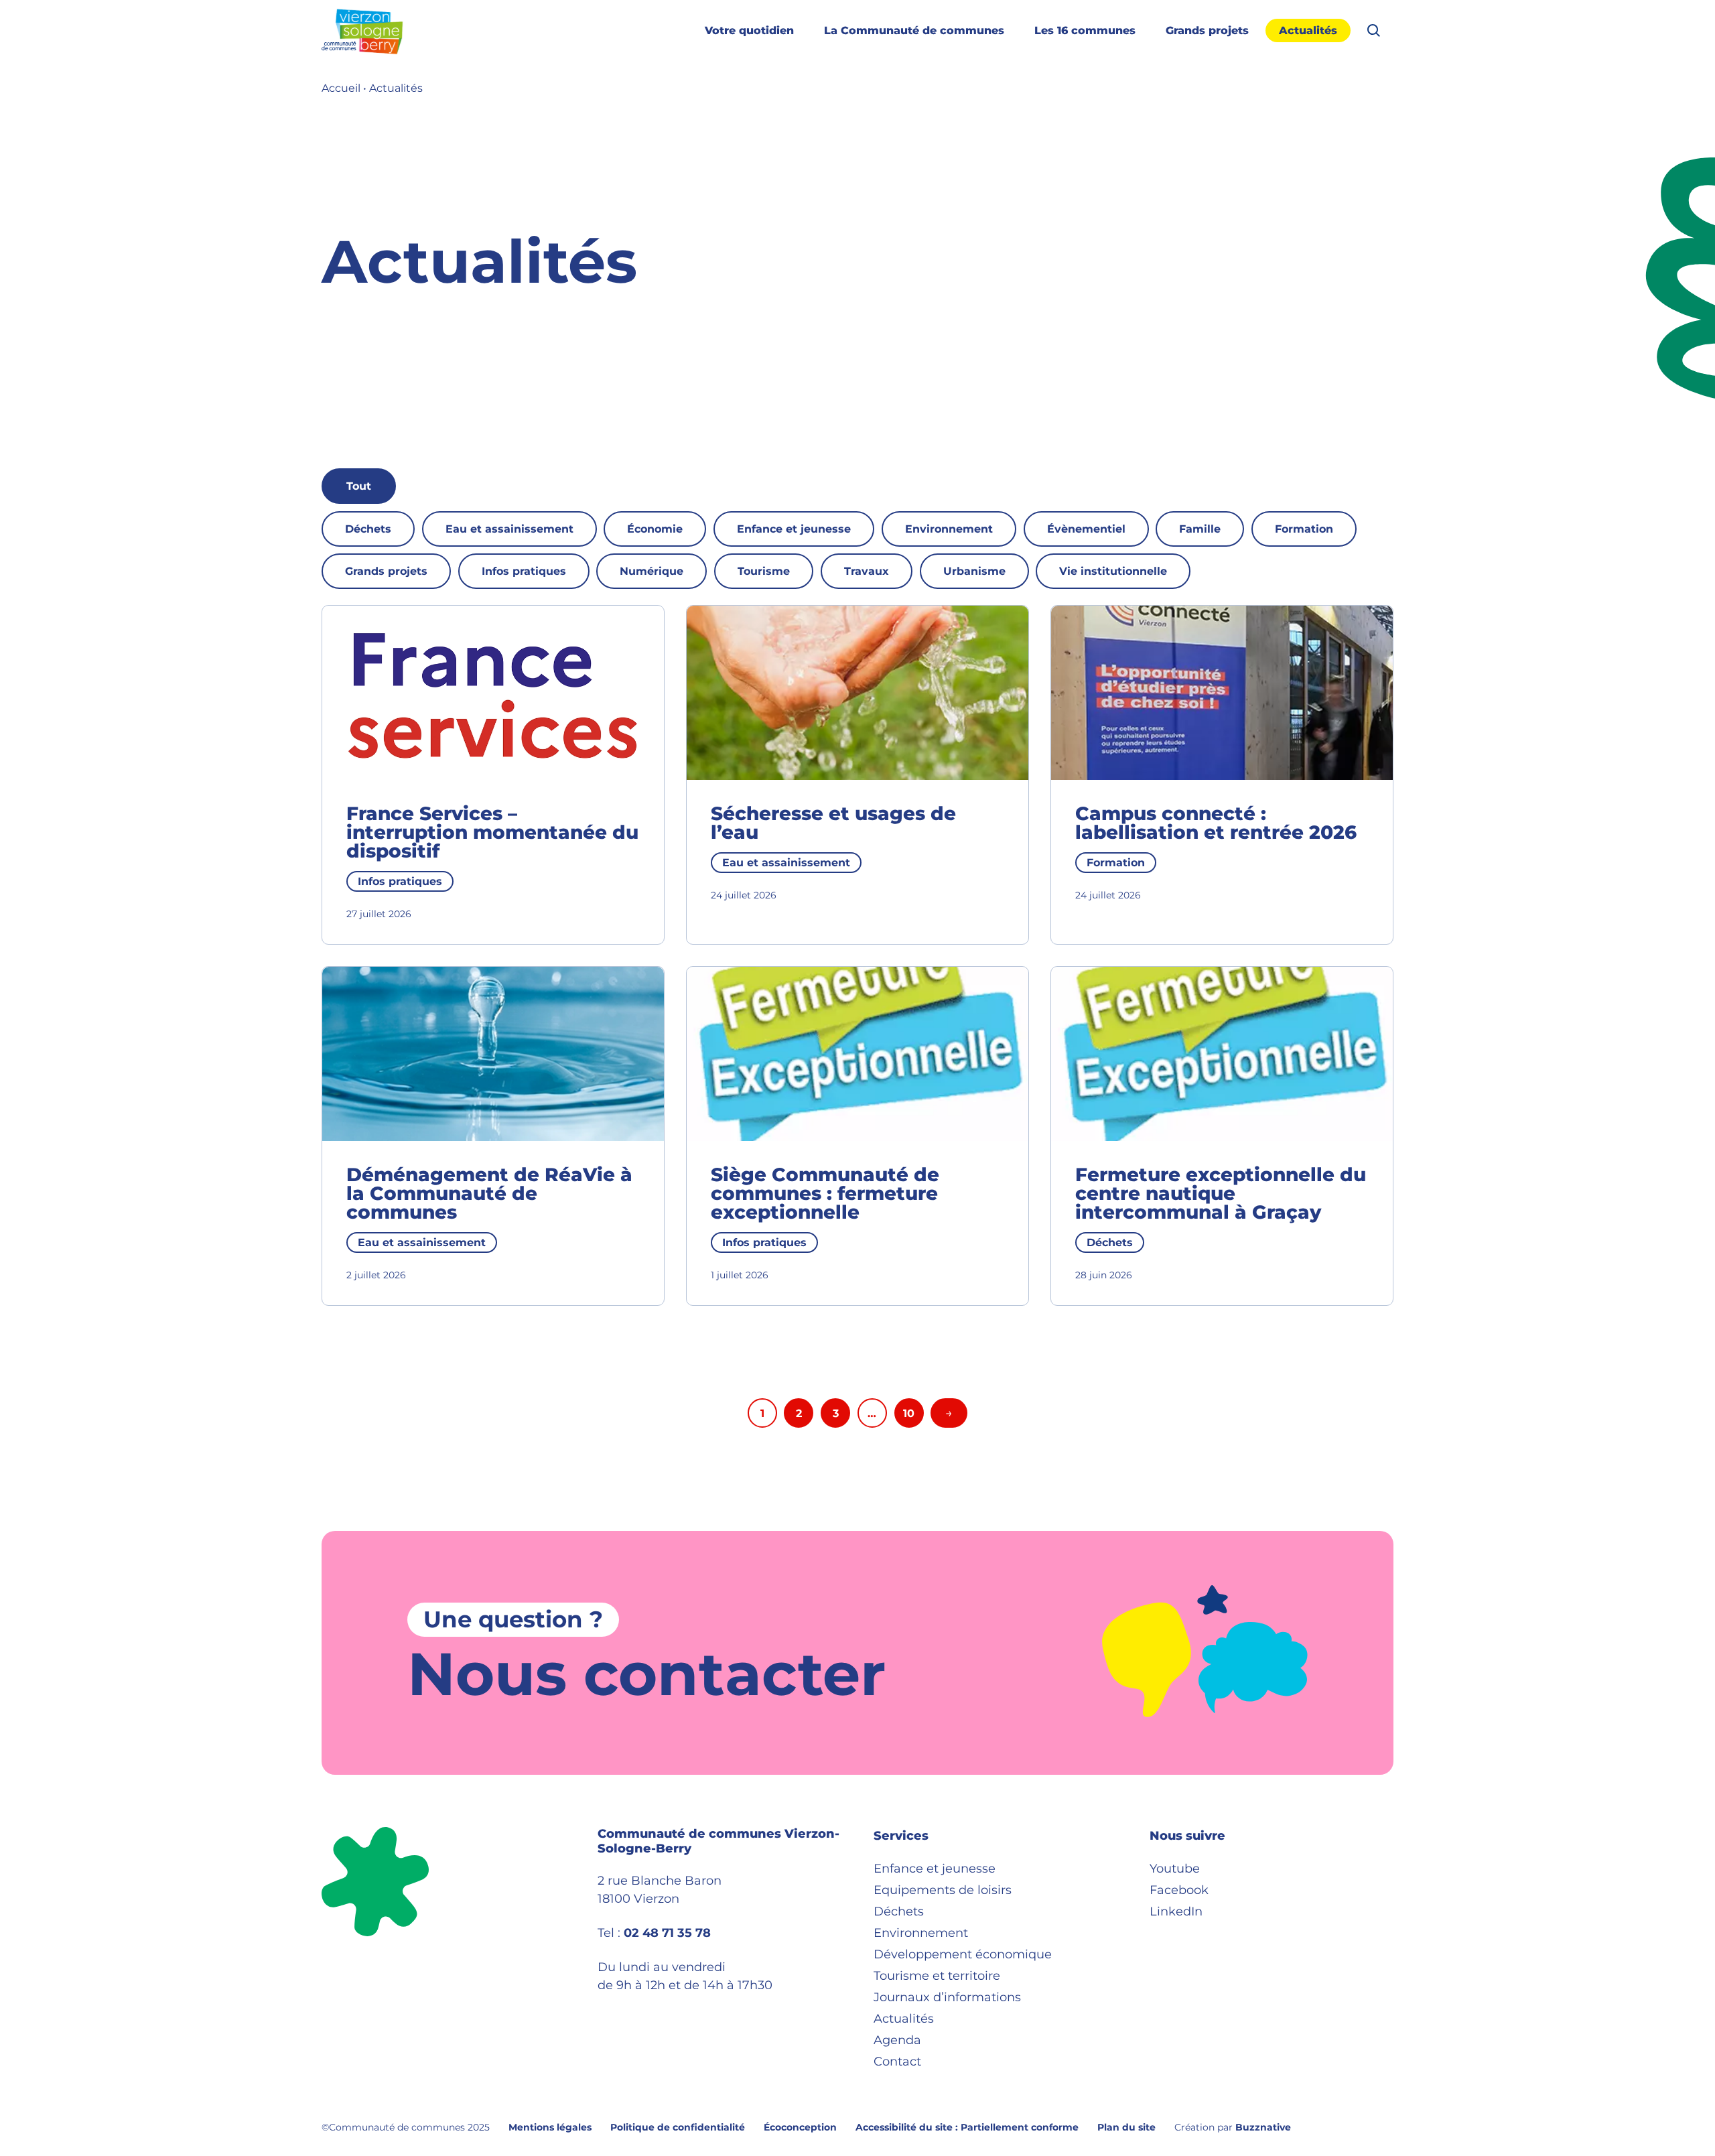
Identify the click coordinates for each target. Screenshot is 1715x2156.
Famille (1200, 529)
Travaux (867, 571)
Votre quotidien (749, 30)
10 (909, 1413)
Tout (359, 486)
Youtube (1175, 1869)
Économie (655, 529)
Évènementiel (1086, 529)
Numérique (651, 571)
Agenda (897, 2040)
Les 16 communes (1085, 30)
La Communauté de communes (914, 30)
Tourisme (764, 571)
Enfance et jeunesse (794, 529)
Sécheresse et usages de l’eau (833, 823)
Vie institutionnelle (1113, 571)
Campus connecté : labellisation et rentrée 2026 (1216, 823)
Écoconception (800, 2127)
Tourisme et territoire (937, 1976)
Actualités (1308, 30)
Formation (1304, 529)
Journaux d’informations (947, 1997)
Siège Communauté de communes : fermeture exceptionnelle (825, 1193)
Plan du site (1126, 2127)
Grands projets (1207, 30)
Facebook (1179, 1890)
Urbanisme (974, 571)
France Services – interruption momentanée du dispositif (492, 832)
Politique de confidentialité (678, 2127)
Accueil (341, 88)
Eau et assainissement (509, 529)
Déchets (368, 529)
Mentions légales (550, 2127)
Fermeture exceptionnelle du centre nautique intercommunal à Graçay (1221, 1193)
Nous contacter (646, 1674)
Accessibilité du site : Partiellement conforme (967, 2127)
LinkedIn (1176, 1911)
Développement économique (963, 1954)
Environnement (949, 529)
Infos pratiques (524, 571)
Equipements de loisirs (943, 1890)
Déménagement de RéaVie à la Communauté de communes (489, 1193)
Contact (897, 2062)
